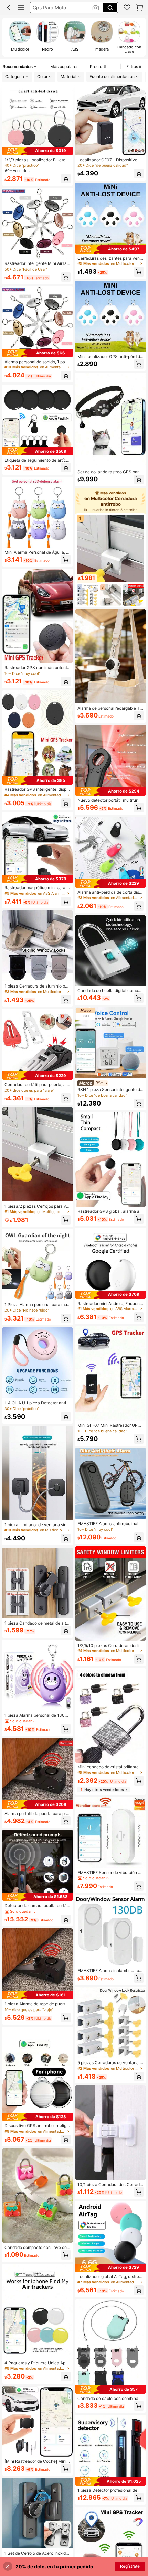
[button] (9, 8)
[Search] (110, 8)
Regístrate (130, 2566)
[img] (38, 151)
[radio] (20, 37)
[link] (127, 8)
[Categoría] (21, 8)
